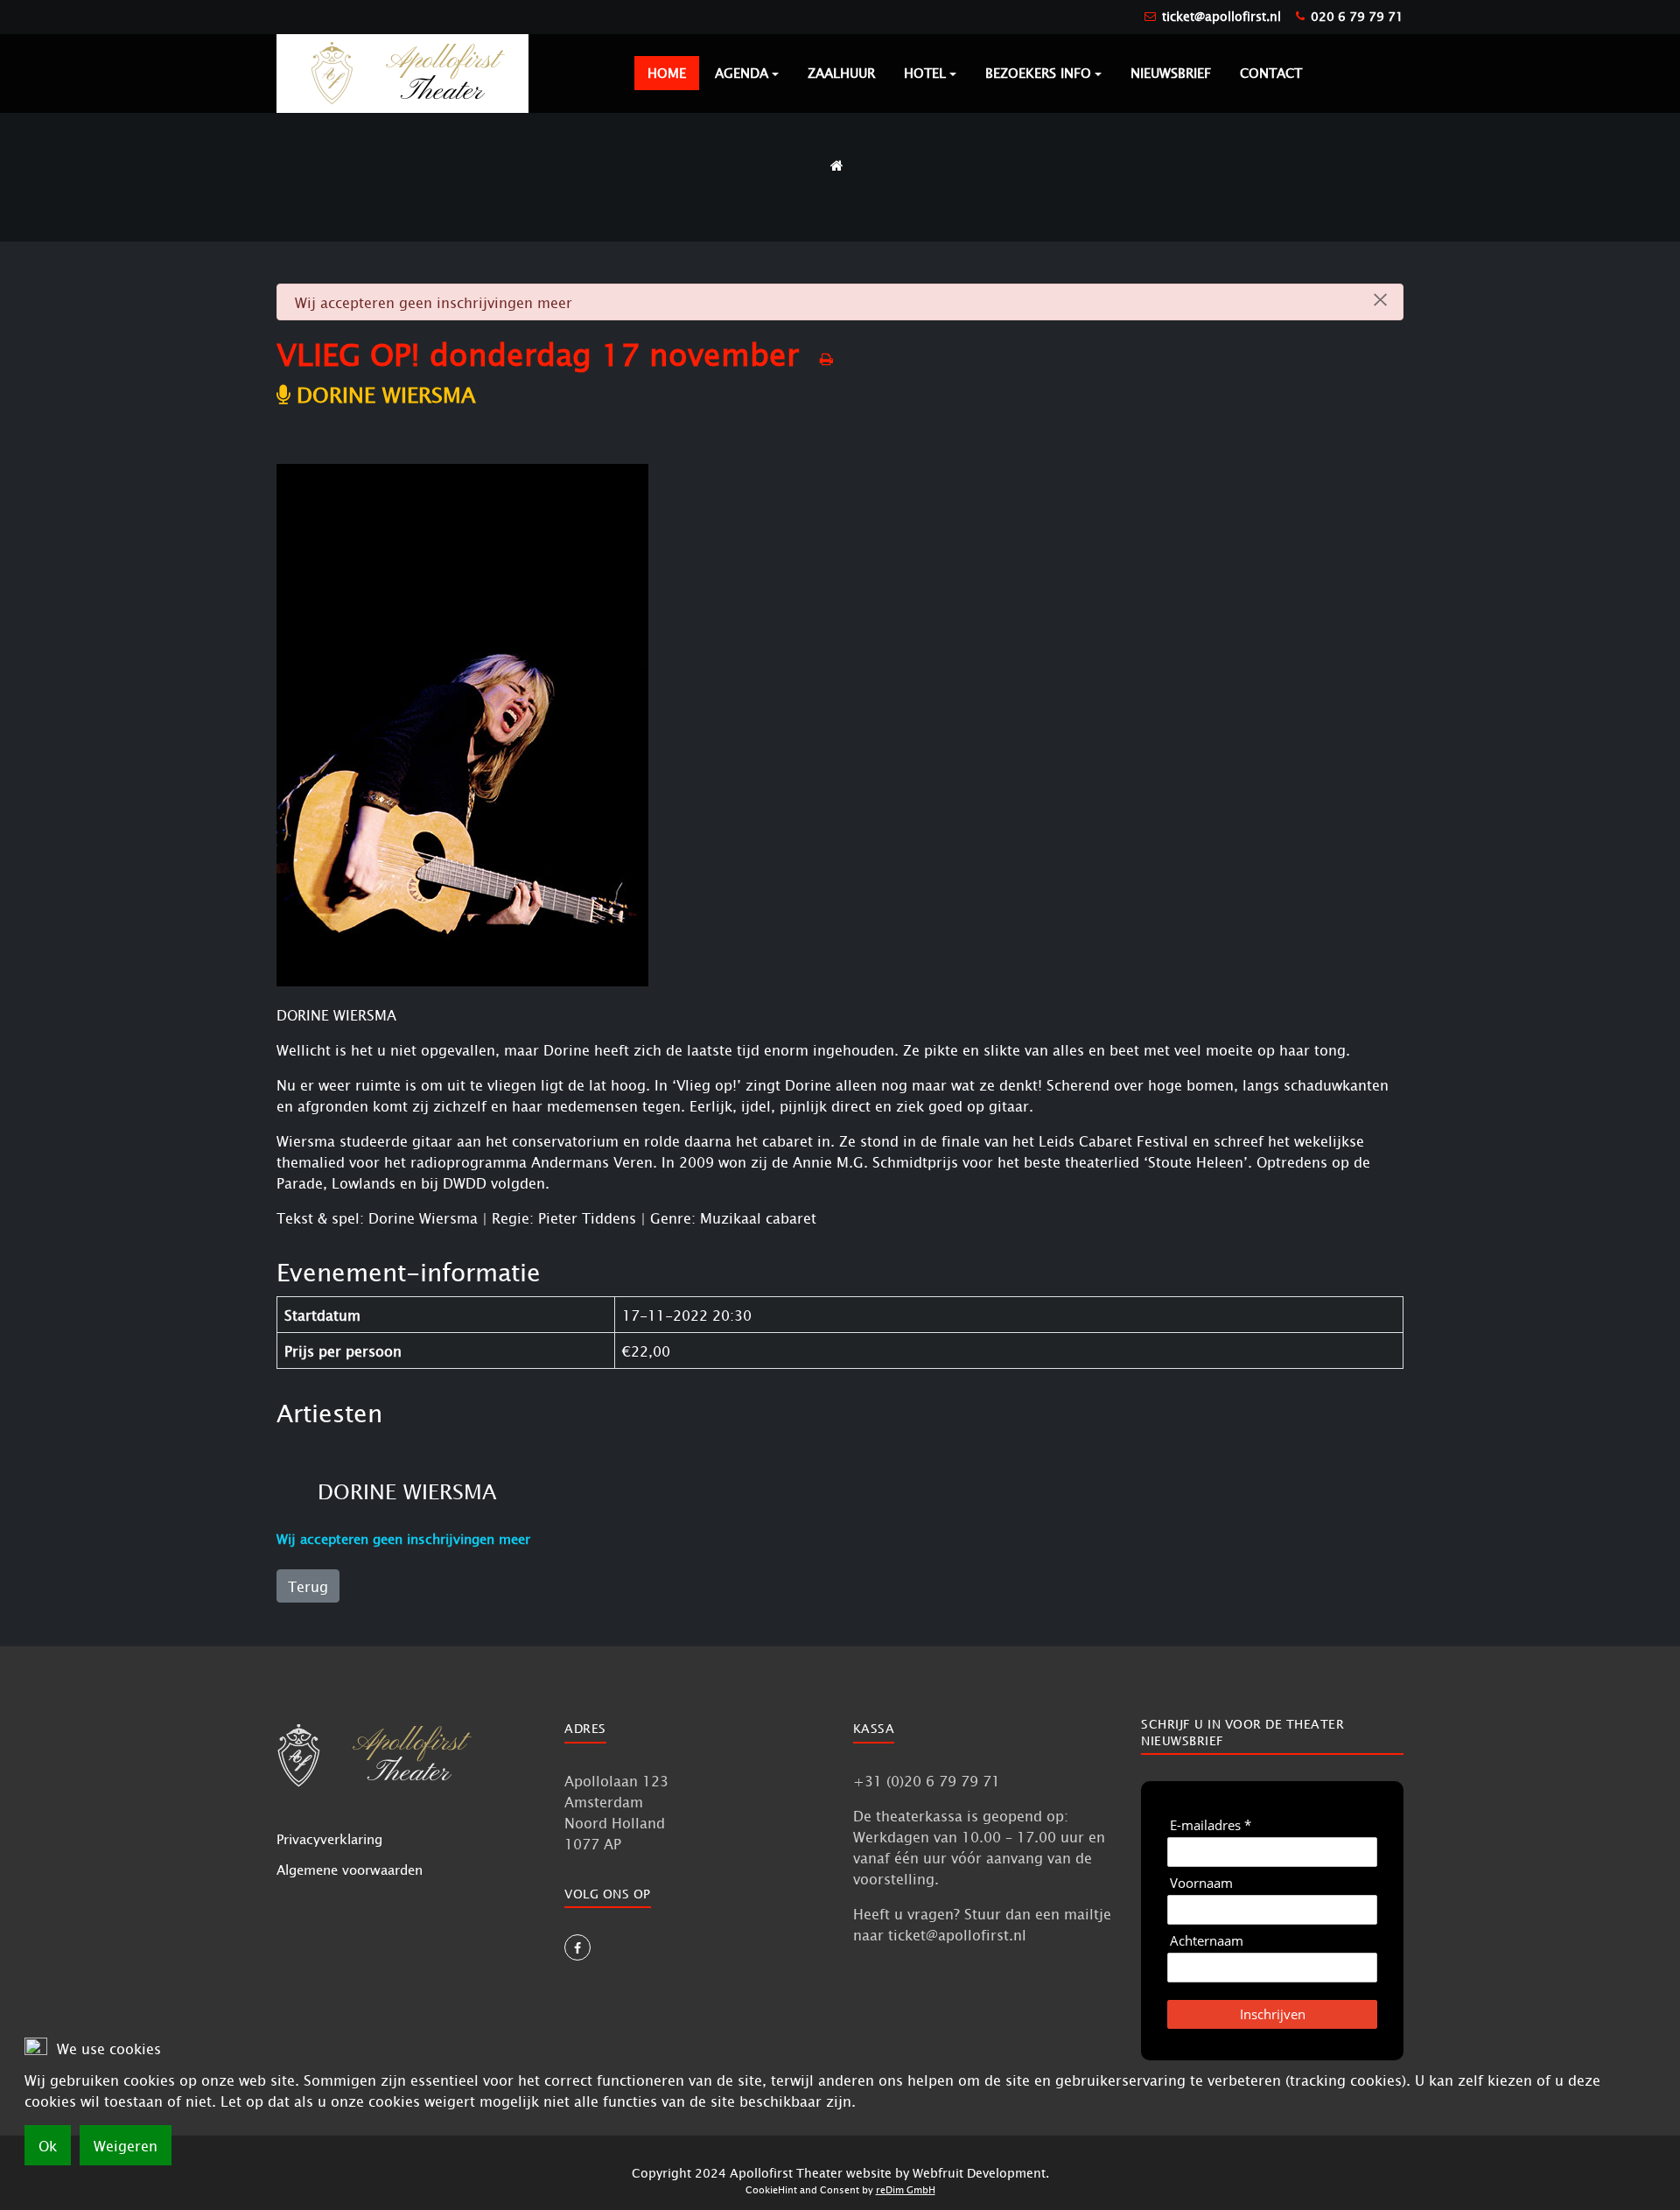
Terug (308, 1586)
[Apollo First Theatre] (402, 72)
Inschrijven (1273, 2014)
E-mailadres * (1211, 1825)
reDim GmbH (906, 2189)
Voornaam (1201, 1883)
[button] (747, 73)
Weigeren (126, 2145)
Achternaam (1207, 1941)
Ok (48, 2145)
